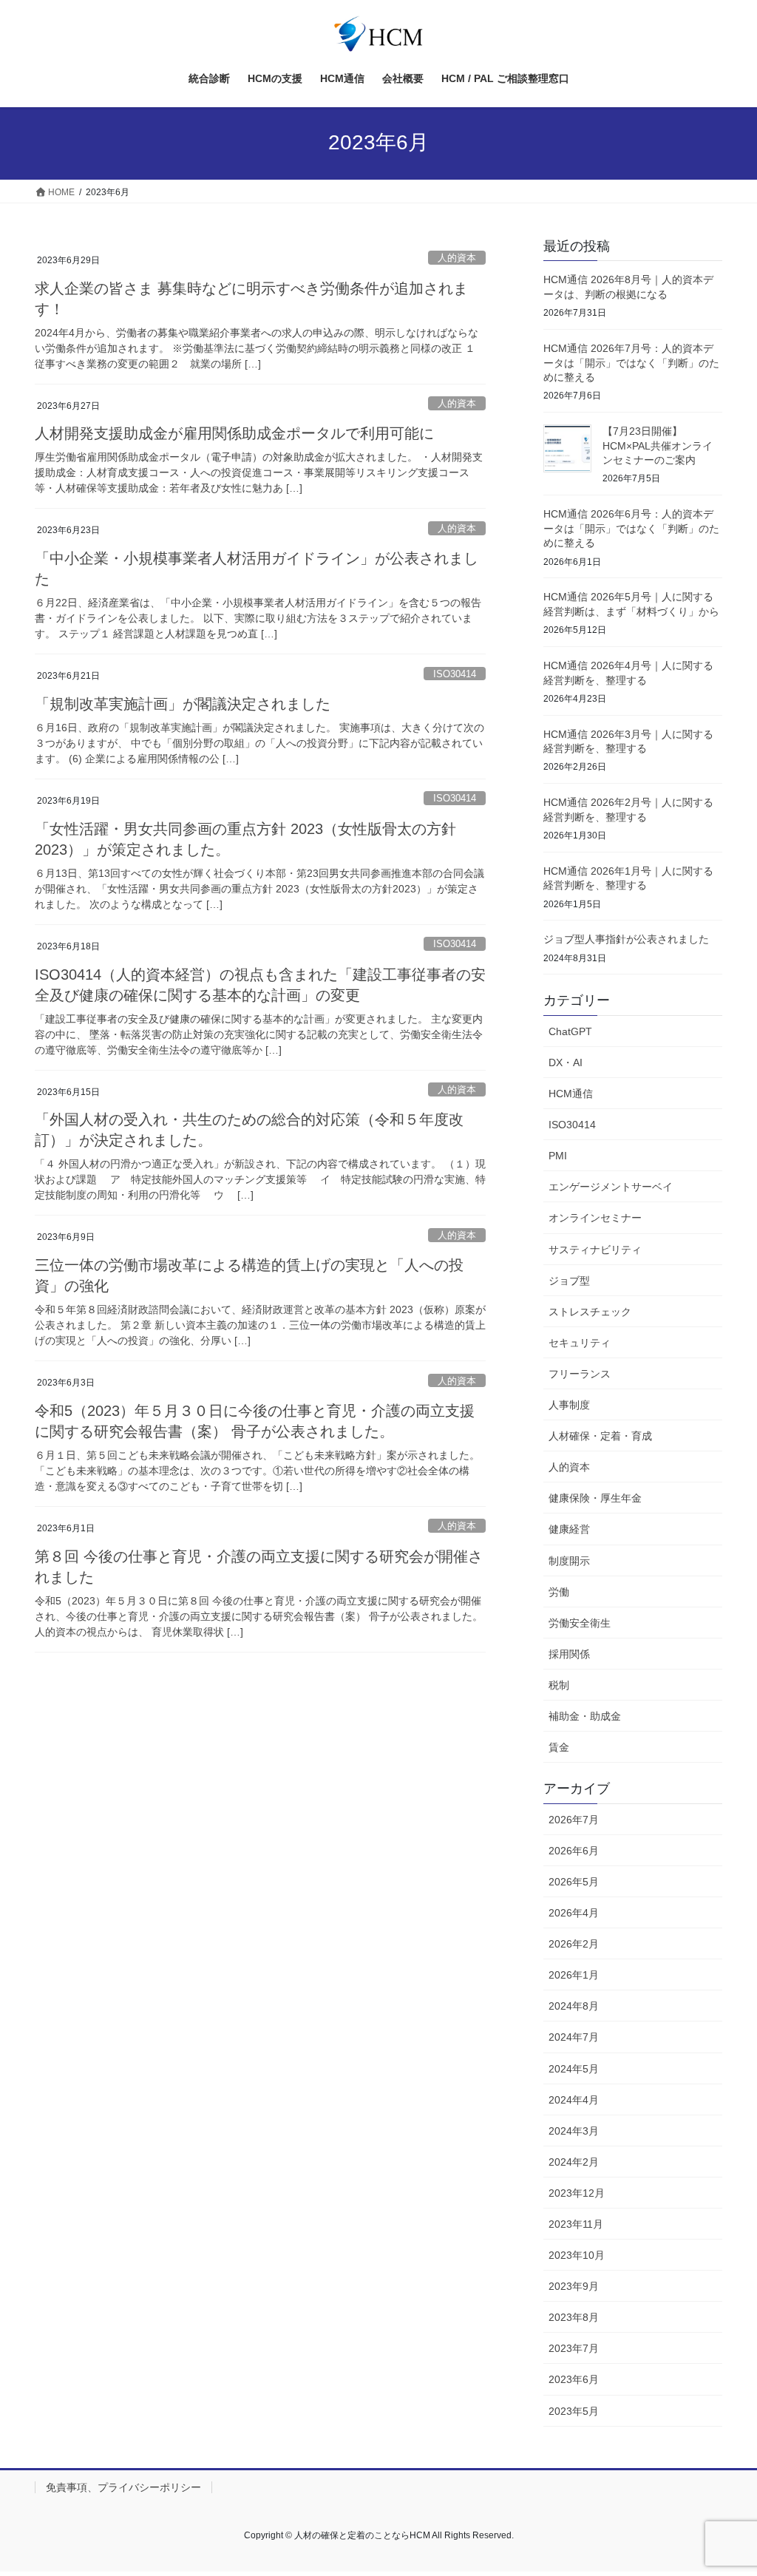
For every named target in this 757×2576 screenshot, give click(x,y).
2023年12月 (577, 2193)
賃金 (559, 1747)
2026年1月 (574, 1975)
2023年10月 (577, 2255)
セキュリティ (580, 1343)
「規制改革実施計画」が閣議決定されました (183, 704)
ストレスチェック (590, 1312)
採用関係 (569, 1654)
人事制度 (569, 1405)
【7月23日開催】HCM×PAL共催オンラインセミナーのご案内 (658, 445)
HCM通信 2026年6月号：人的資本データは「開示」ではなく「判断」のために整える (631, 528)
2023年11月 (576, 2224)
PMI (558, 1156)
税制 (559, 1685)
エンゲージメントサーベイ (611, 1187)
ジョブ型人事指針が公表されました (626, 939)
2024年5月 (574, 2069)
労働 (559, 1592)
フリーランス (580, 1374)
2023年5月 (574, 2411)
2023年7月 (574, 2348)
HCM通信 (571, 1094)
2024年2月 (574, 2162)
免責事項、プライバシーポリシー (123, 2487)
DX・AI (566, 1062)
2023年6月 (574, 2379)
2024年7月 (574, 2037)
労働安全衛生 (580, 1623)
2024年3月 (574, 2131)
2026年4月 (574, 1913)
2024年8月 (574, 2006)
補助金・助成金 (585, 1716)
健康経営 (569, 1529)
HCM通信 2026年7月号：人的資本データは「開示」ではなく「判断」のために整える (631, 363)
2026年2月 (574, 1944)
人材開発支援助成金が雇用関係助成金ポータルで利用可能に (234, 433)
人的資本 (457, 258)
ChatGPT (570, 1031)
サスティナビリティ (595, 1250)
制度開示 (569, 1561)
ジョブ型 (569, 1281)
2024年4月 (574, 2100)
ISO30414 (455, 674)
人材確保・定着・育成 (600, 1436)
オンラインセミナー (595, 1218)
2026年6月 (574, 1851)
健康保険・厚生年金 (595, 1498)
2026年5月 (574, 1882)
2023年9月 (574, 2286)
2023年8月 (574, 2317)
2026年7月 (574, 1820)
